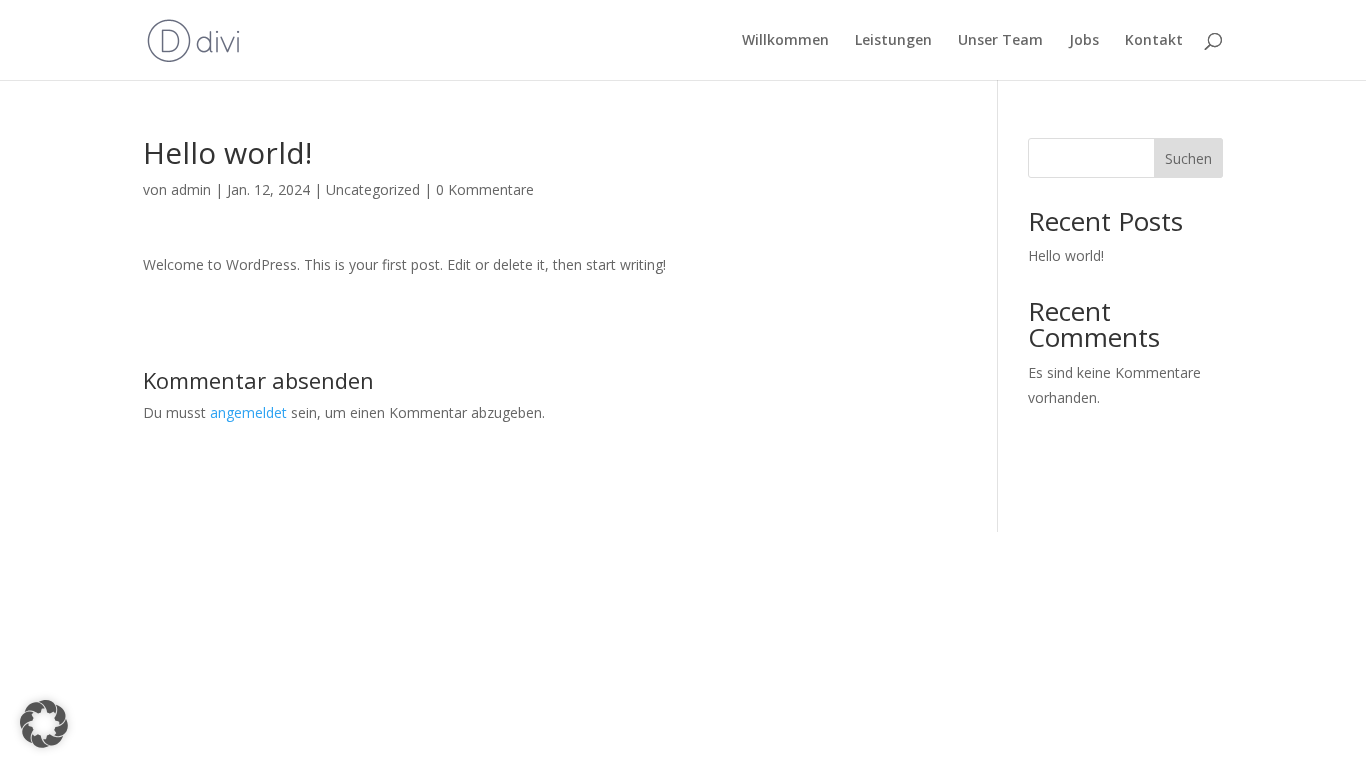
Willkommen (785, 41)
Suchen (1188, 158)
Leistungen (893, 41)
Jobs (1084, 41)
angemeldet (248, 412)
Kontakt (1154, 41)
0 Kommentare (485, 189)
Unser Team (1000, 41)
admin (191, 189)
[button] (44, 724)
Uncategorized (373, 189)
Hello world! (1066, 255)
